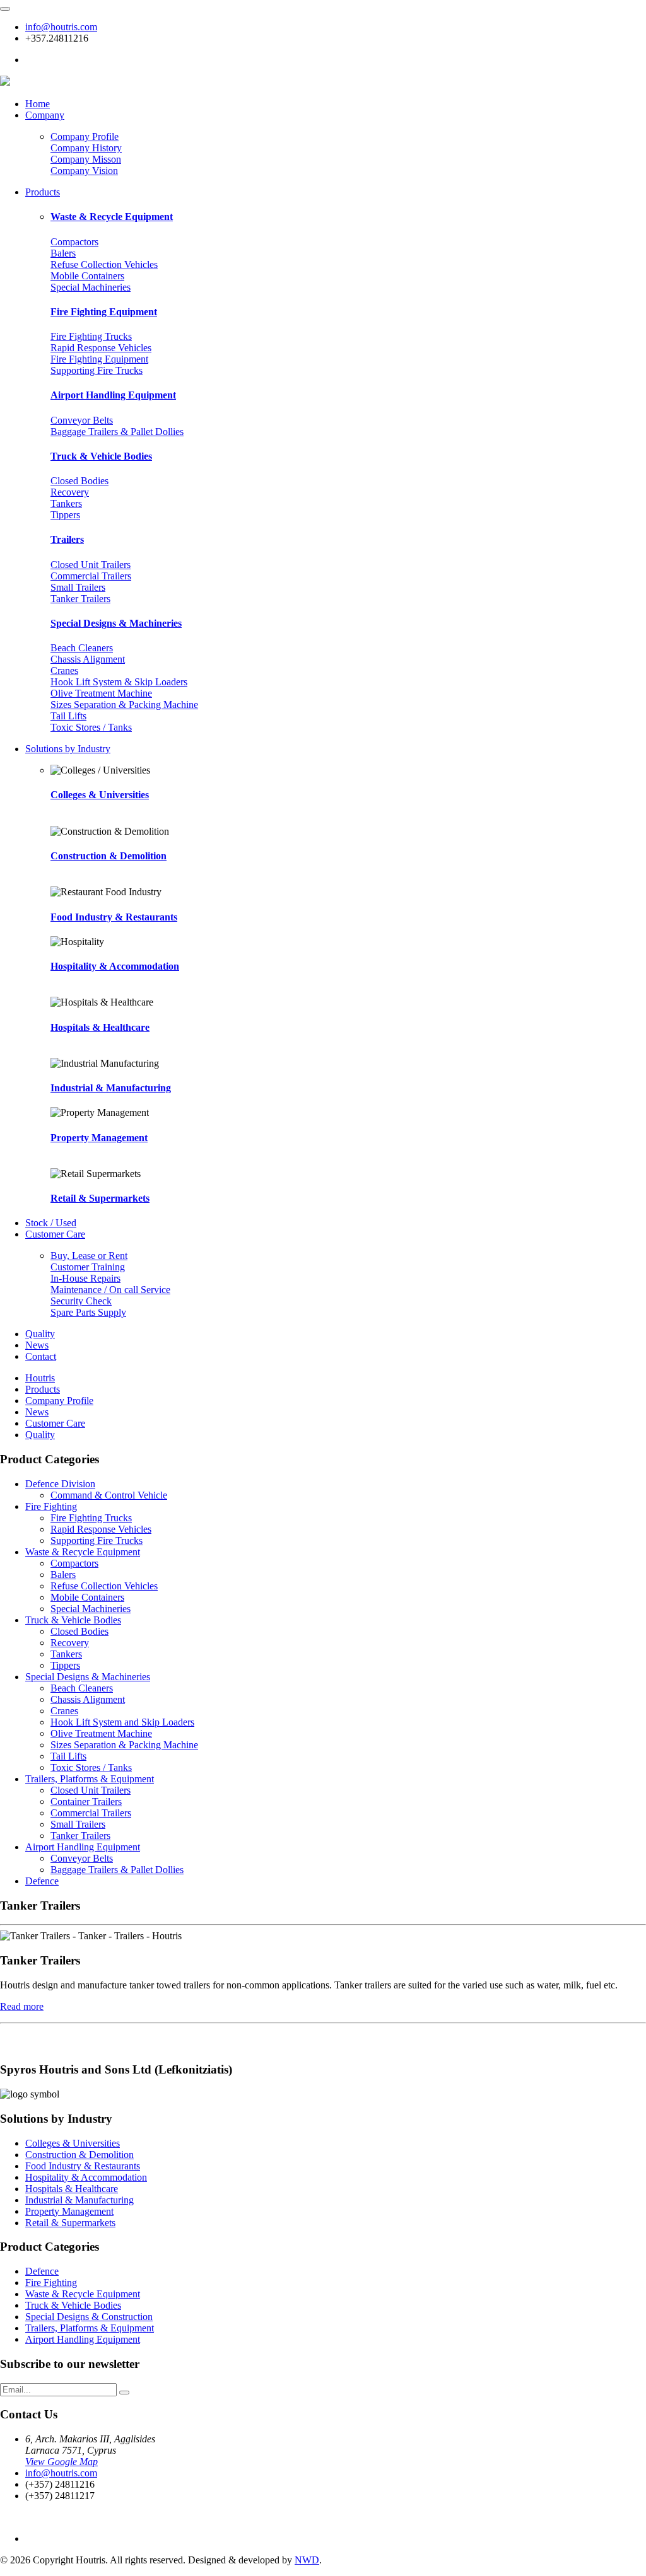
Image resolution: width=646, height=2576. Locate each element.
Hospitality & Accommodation (115, 966)
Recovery (70, 492)
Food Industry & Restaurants (114, 917)
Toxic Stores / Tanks (91, 727)
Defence (42, 1881)
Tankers (66, 503)
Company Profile (85, 136)
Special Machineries (91, 287)
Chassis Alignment (88, 659)
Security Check (81, 1301)
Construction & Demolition (109, 856)
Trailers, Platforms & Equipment (90, 1779)
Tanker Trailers (80, 599)
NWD (307, 2560)
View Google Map (62, 2462)
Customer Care (55, 1234)
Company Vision (84, 171)
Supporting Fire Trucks (97, 370)
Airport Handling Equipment (113, 395)
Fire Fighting (51, 1506)
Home (38, 104)
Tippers (65, 515)
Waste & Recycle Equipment (112, 217)
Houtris (40, 1378)
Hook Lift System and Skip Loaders (122, 1722)
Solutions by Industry (68, 749)
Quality (40, 1334)
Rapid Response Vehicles (101, 348)
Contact (41, 1356)
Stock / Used (51, 1223)
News (37, 1345)
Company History (86, 148)
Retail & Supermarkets (100, 1198)
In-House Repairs (85, 1278)
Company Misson (86, 159)
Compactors (74, 242)
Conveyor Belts (82, 420)
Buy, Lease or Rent (89, 1256)
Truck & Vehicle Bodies (101, 456)
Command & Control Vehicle (109, 1495)
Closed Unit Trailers (91, 565)
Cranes (64, 670)
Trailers (67, 539)
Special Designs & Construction (89, 2317)
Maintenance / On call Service (110, 1290)
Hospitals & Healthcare (100, 1027)
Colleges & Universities (100, 795)
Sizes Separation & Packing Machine (124, 705)
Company (45, 115)
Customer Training (88, 1267)
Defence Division (60, 1484)
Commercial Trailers (91, 576)
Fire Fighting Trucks (91, 336)
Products (43, 192)
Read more (22, 2006)
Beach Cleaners (82, 648)
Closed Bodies (79, 481)
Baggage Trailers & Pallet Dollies (117, 432)
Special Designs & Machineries (116, 623)
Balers (63, 253)
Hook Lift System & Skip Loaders (119, 682)
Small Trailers (78, 587)
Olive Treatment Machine (101, 693)
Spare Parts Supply (88, 1312)
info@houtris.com (61, 27)
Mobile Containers (87, 276)
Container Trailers (86, 1801)
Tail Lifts (68, 716)
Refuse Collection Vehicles (104, 264)
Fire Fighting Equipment (104, 312)
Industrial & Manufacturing (111, 1088)
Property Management (99, 1138)
